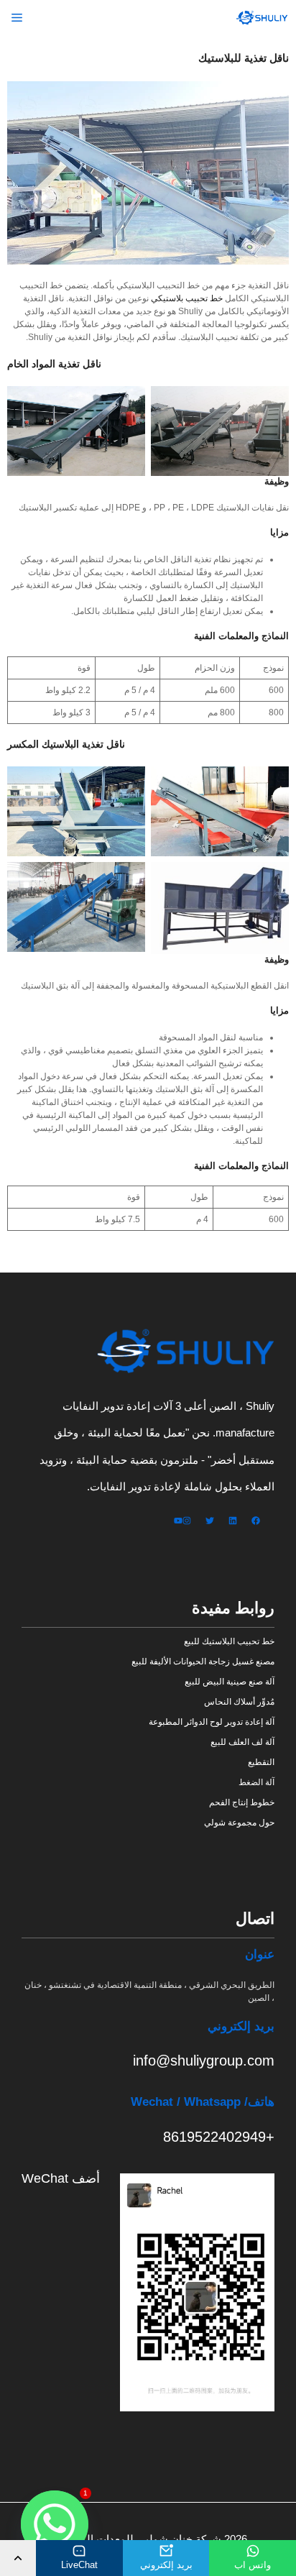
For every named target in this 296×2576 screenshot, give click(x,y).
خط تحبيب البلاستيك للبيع (229, 1641)
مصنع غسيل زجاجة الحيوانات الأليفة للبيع (203, 1661)
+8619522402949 (219, 2137)
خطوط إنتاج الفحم (242, 1802)
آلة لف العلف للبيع (242, 1742)
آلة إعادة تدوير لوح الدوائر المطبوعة (212, 1722)
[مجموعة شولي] (263, 18)
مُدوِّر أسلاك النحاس (239, 1702)
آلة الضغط (256, 1782)
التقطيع (261, 1762)
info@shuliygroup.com (204, 2061)
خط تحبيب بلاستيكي (187, 298)
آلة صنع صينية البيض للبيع (230, 1682)
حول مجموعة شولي (239, 1823)
